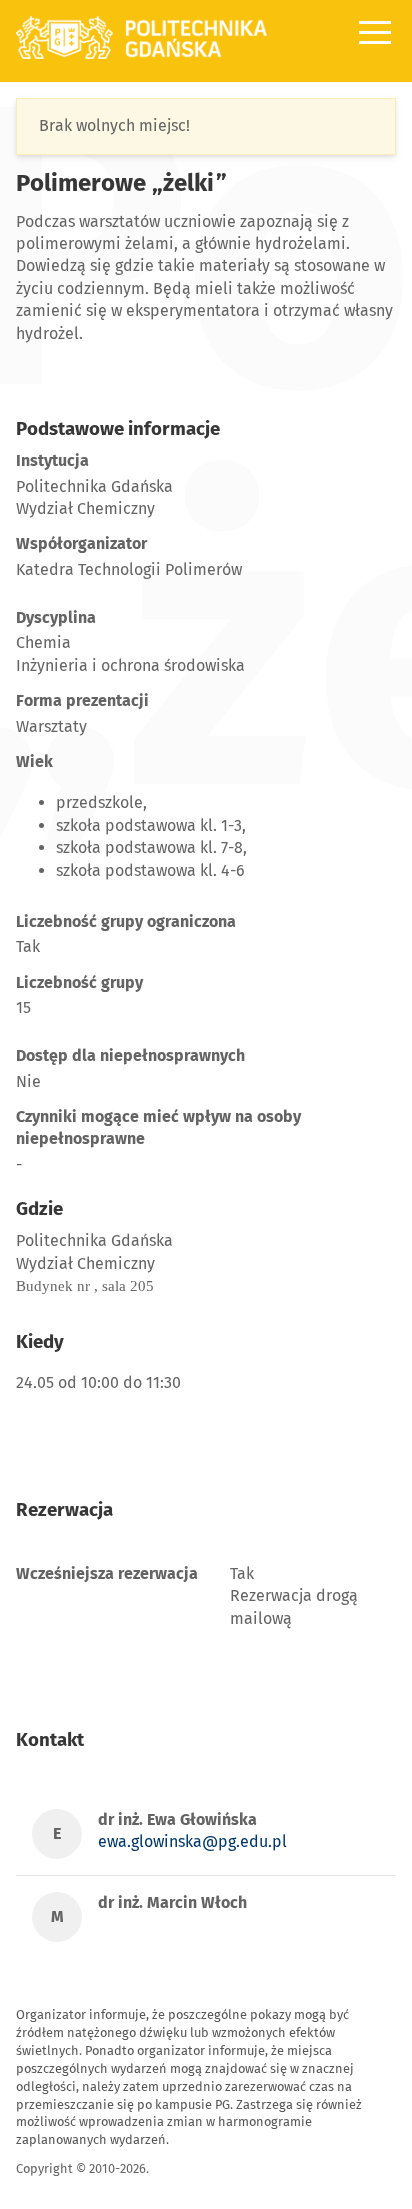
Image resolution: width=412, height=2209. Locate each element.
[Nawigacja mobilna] (375, 32)
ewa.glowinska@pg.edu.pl (192, 1841)
